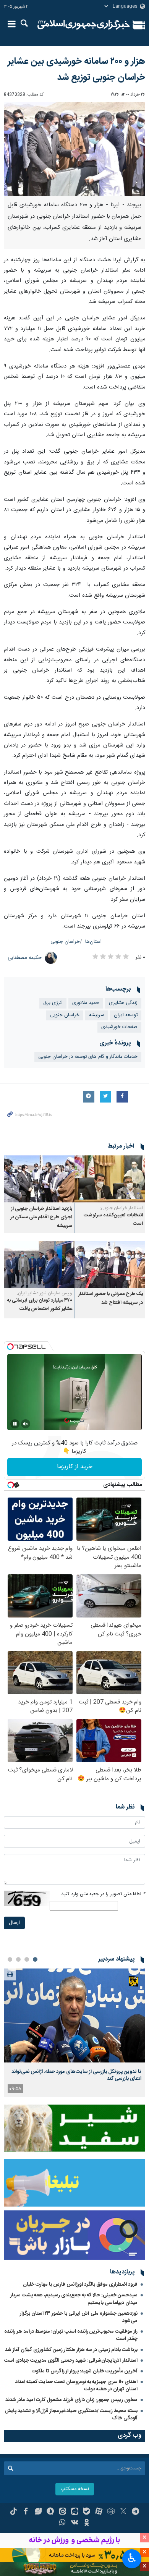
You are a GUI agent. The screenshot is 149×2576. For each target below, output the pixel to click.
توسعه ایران (126, 1015)
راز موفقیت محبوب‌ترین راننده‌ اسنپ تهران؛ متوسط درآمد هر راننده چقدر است (71, 2335)
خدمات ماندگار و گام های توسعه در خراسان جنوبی (88, 1057)
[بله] (87, 2512)
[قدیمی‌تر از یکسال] (110, 1179)
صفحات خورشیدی (119, 1027)
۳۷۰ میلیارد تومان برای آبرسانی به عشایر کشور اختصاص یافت (40, 1305)
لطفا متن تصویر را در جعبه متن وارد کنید (103, 1894)
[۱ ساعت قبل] (74, 2015)
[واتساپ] (62, 2523)
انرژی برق (53, 1003)
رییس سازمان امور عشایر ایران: (45, 1293)
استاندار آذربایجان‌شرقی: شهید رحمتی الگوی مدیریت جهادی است (71, 2361)
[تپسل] (10, 1347)
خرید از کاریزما (75, 1467)
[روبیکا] (111, 2512)
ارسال (14, 1923)
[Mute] (26, 1424)
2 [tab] (27, 1959)
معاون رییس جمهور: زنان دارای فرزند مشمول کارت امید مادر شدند (71, 2400)
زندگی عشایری (123, 1003)
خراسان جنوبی (65, 942)
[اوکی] (87, 2523)
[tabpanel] (74, 2033)
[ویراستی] (38, 2512)
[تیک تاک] (14, 2512)
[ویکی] (75, 2523)
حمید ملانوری (86, 1003)
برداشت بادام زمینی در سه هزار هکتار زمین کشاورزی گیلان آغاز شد (71, 2350)
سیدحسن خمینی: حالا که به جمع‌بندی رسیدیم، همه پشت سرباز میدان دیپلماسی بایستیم (74, 2299)
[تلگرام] (135, 2512)
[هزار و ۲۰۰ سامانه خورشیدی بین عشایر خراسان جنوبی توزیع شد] (74, 149)
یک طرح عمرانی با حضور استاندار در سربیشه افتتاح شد (111, 1298)
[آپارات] (99, 2512)
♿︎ (132, 2558)
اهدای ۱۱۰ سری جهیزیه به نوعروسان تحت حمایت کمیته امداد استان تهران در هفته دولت (76, 2386)
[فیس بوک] (26, 2512)
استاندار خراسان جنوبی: (121, 1208)
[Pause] (15, 1424)
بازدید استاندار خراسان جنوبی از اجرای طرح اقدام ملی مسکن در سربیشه (41, 1218)
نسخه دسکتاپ (75, 2489)
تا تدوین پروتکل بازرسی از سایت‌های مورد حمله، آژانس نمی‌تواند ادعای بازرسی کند (76, 2075)
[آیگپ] (75, 2512)
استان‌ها (93, 942)
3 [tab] (18, 1959)
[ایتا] (62, 2512)
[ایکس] (123, 2512)
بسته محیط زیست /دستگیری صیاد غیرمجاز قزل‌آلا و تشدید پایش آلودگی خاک (71, 2415)
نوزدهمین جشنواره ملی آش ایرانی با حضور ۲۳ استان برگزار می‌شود (79, 2317)
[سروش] (50, 2512)
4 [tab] (10, 1959)
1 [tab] (35, 1959)
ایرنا (84, 25)
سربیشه (97, 1015)
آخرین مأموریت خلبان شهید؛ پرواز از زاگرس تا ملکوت (85, 2371)
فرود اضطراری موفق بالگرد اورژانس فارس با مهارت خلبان (80, 2285)
